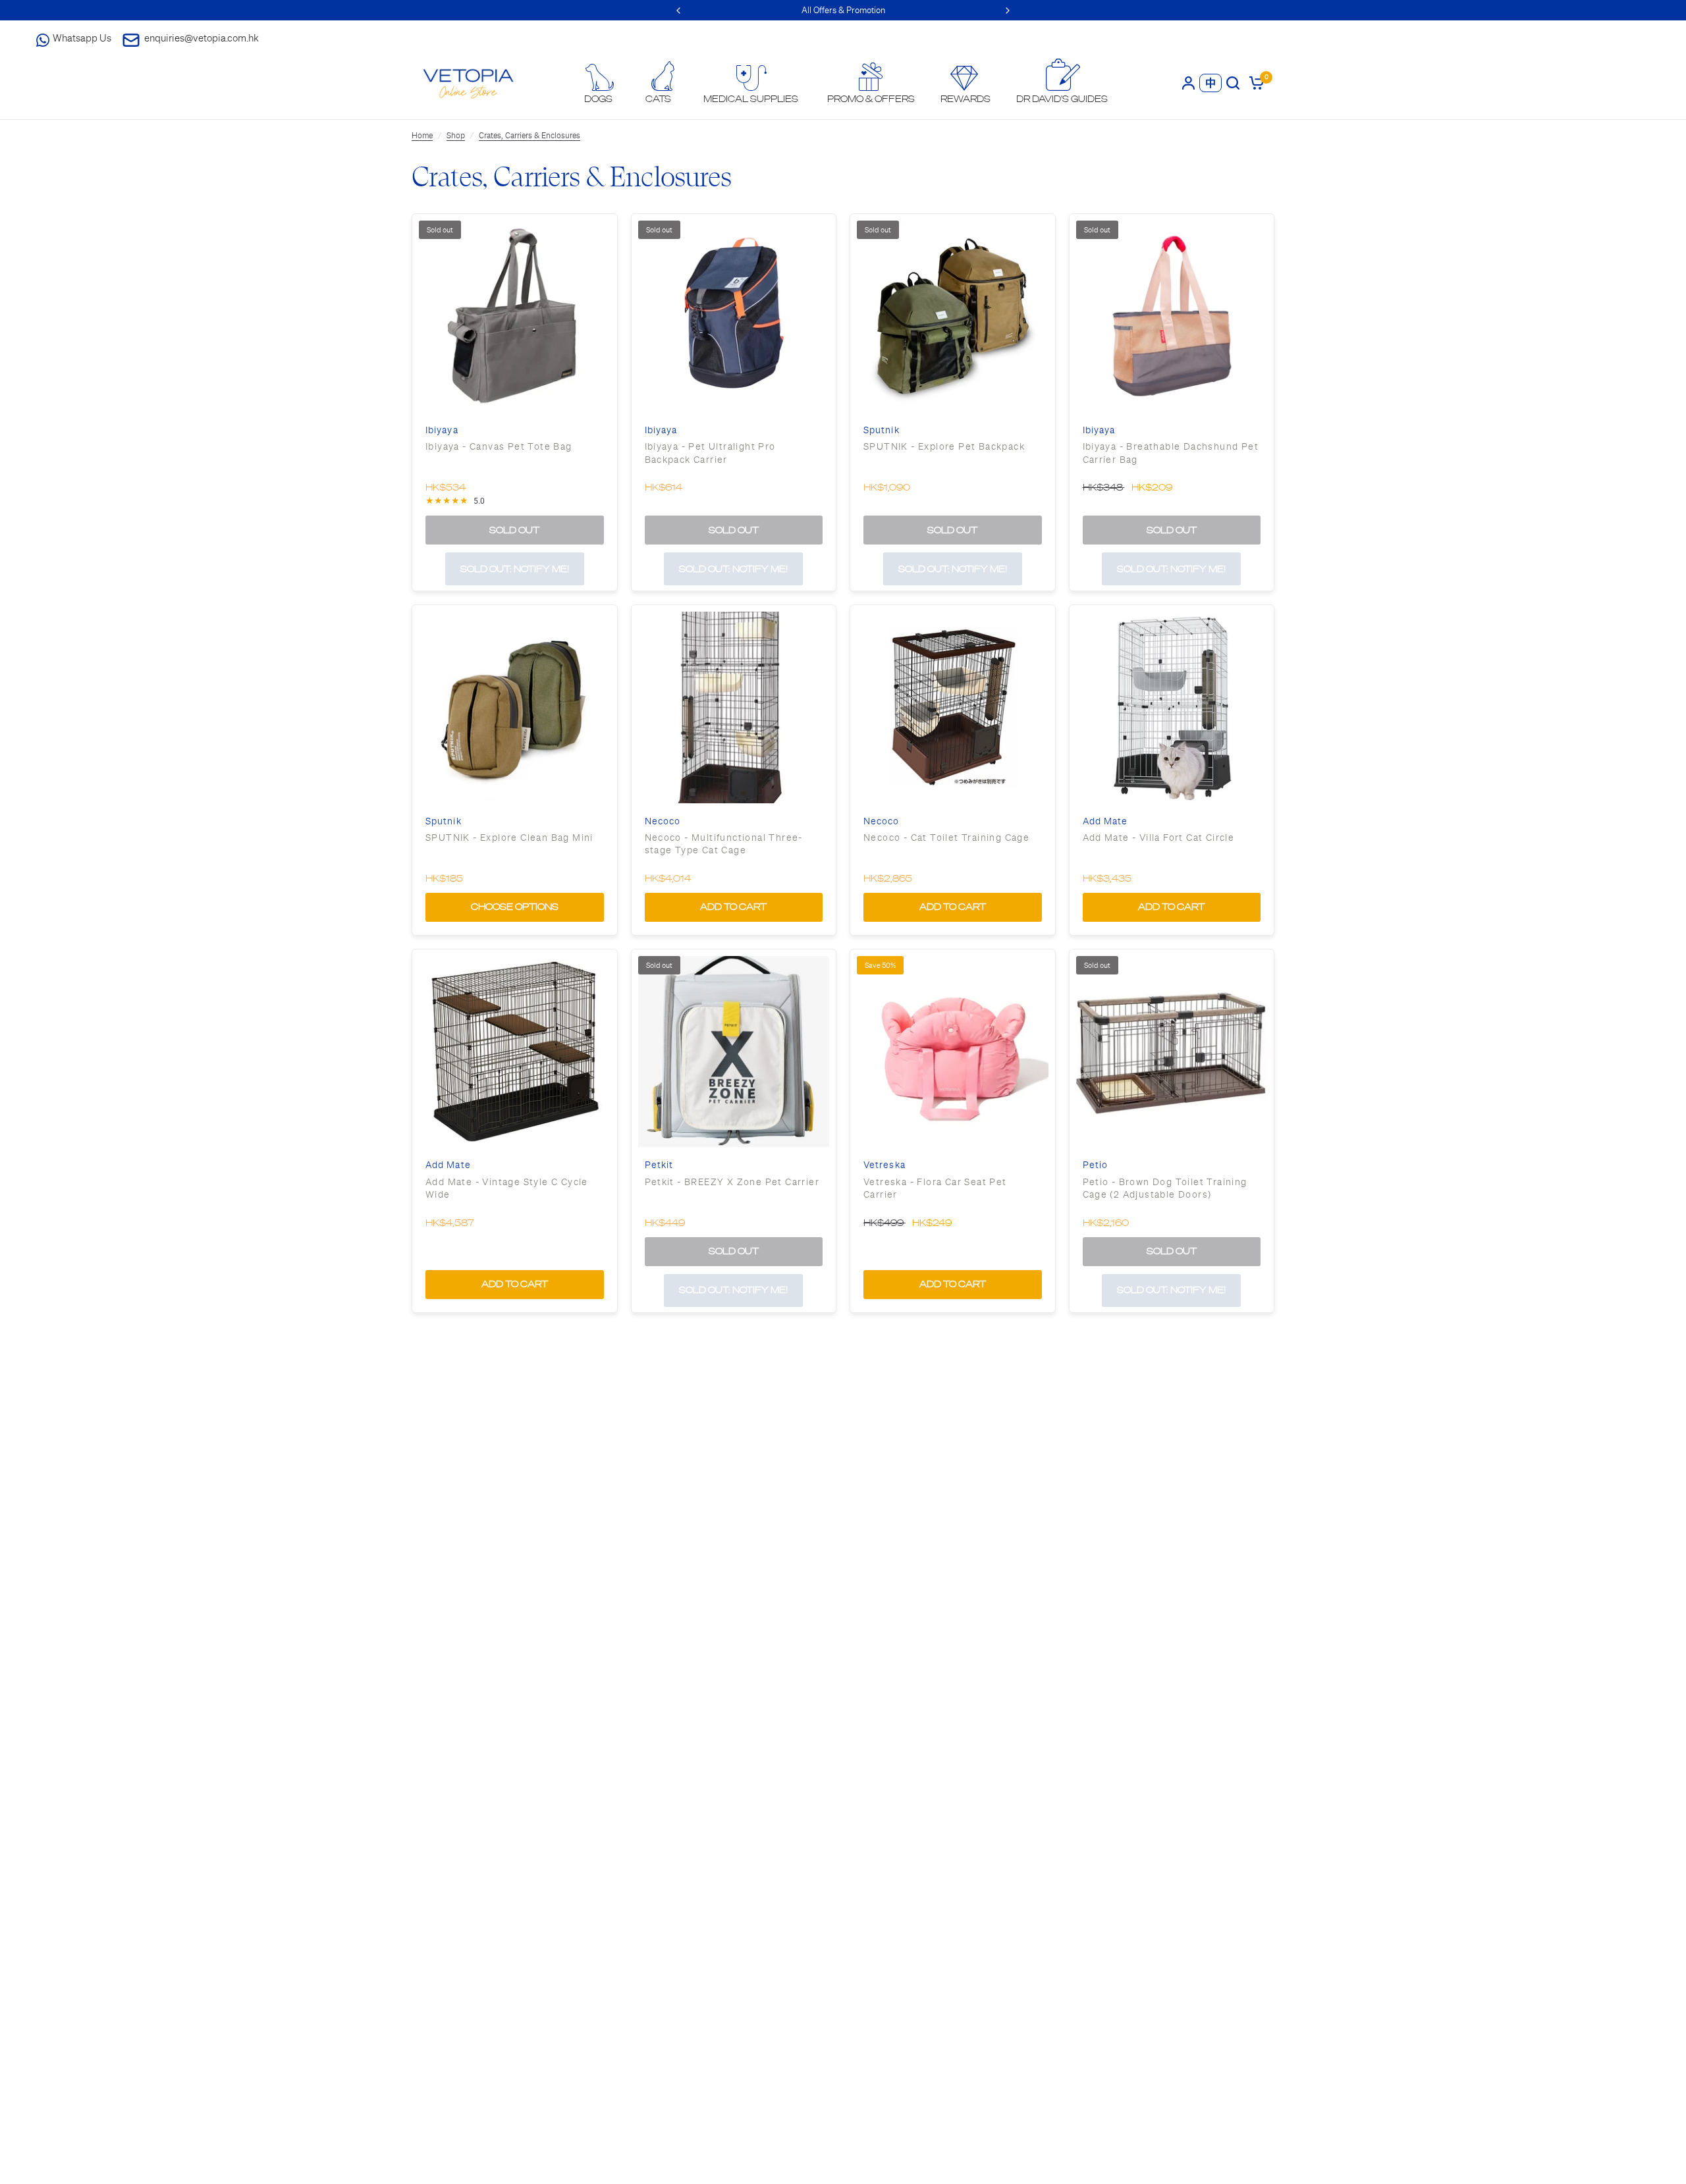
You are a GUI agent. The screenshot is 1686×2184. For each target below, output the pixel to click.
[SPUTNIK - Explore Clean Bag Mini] (515, 707)
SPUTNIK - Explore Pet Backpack (944, 446)
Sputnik (882, 430)
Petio (1096, 1165)
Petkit (659, 1165)
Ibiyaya (442, 430)
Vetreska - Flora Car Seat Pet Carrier (935, 1188)
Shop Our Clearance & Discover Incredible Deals (843, 10)
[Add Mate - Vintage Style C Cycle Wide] (515, 1052)
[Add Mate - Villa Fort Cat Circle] (1172, 707)
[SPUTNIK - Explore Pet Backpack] (953, 316)
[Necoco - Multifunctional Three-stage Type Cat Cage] (734, 707)
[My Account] (1188, 83)
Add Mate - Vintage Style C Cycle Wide (507, 1188)
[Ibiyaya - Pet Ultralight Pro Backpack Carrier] (734, 316)
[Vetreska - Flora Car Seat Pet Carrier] (953, 1052)
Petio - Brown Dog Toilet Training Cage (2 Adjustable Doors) (1165, 1188)
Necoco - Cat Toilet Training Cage (946, 838)
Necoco (663, 821)
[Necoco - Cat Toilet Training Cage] (953, 707)
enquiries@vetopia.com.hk (202, 38)
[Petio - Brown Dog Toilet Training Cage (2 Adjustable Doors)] (1172, 1052)
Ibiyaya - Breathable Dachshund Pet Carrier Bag (1171, 453)
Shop (456, 136)
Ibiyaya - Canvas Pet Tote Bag (499, 446)
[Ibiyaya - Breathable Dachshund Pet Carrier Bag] (1172, 316)
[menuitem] (599, 84)
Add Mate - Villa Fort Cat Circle (1159, 838)
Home (422, 136)
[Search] (1233, 83)
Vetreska (884, 1165)
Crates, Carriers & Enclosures (530, 136)
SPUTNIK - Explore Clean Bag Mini (509, 838)
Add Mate (1105, 821)
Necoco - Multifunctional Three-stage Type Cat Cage (724, 844)
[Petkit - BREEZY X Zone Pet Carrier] (734, 1052)
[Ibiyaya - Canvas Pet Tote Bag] (515, 316)
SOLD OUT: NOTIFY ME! (515, 569)
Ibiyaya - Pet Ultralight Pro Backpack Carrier (710, 453)
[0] (1254, 83)
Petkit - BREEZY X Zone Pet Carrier (732, 1182)
